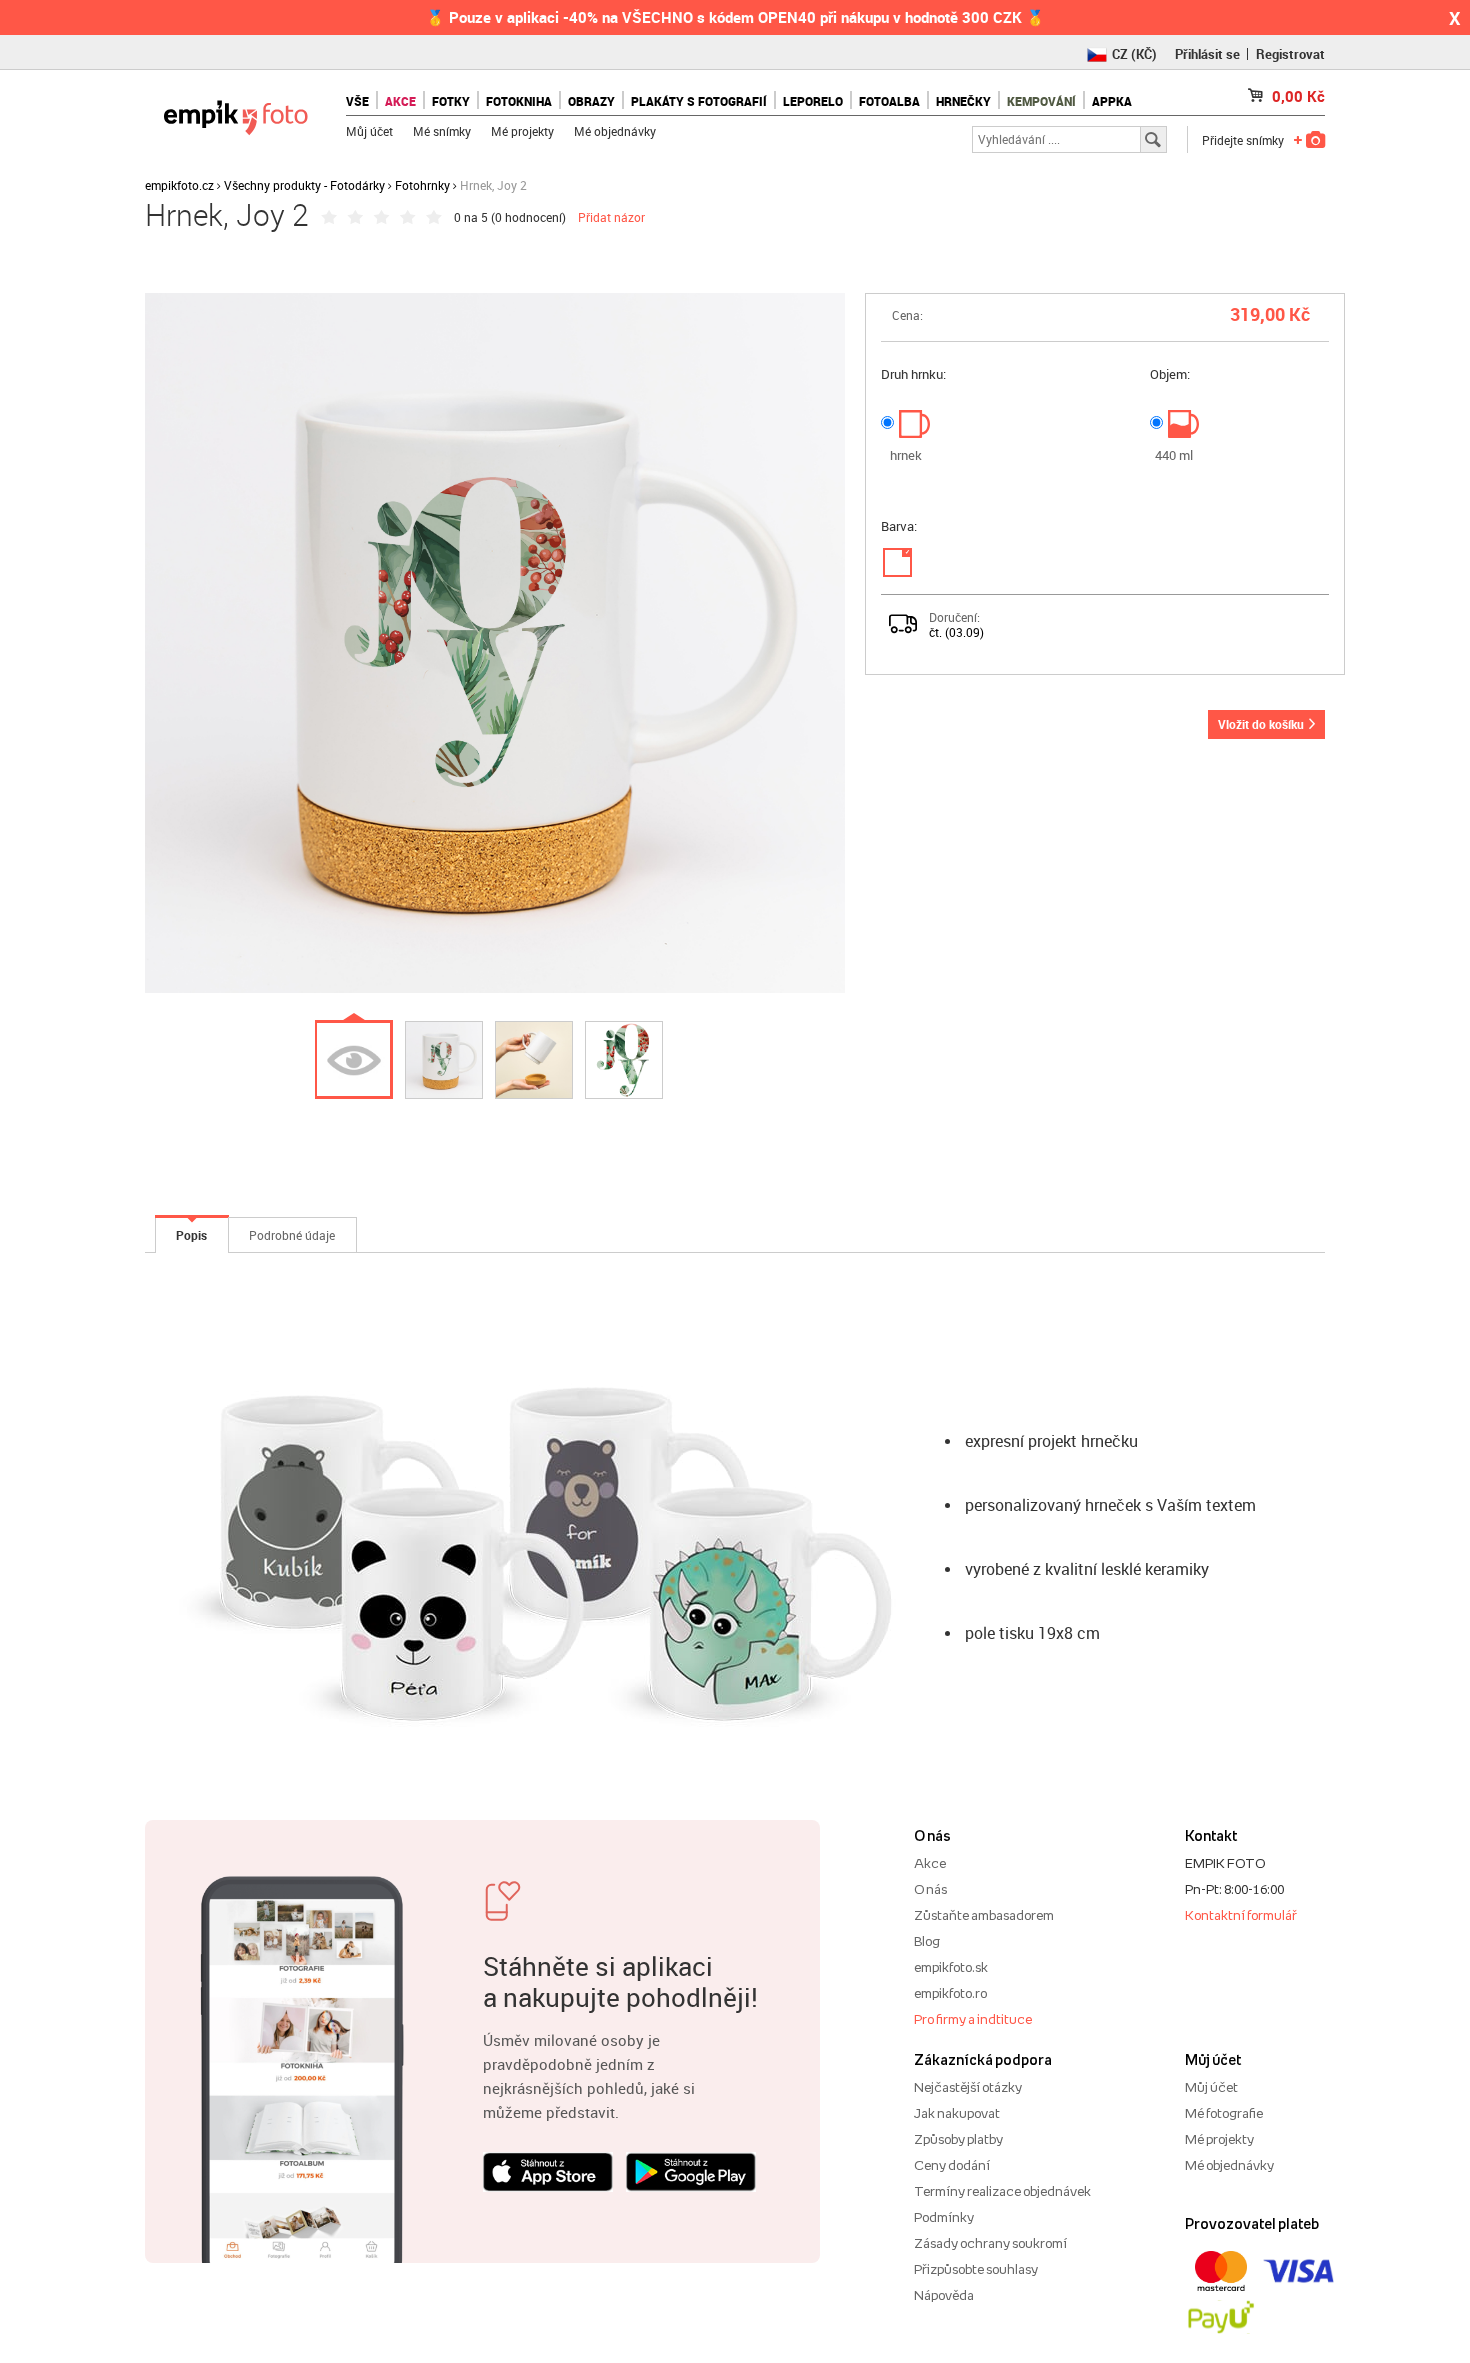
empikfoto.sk (951, 1967)
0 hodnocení (528, 217)
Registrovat (1290, 54)
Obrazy (591, 101)
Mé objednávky (615, 131)
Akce (930, 1863)
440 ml (1174, 455)
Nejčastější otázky (968, 2087)
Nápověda (944, 2295)
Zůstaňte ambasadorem (984, 1915)
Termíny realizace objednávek (1002, 2191)
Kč (1298, 96)
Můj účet (369, 131)
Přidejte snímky (1243, 140)
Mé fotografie (1224, 2113)
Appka (1112, 101)
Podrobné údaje (292, 1235)
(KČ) (1134, 54)
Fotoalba (889, 101)
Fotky (451, 101)
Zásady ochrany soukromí (990, 2243)
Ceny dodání (952, 2165)
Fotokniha (519, 101)
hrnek (906, 455)
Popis (191, 1235)
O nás (930, 1889)
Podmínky (944, 2217)
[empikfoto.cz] (235, 112)
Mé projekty (522, 131)
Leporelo (813, 101)
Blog (927, 1941)
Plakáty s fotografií (699, 101)
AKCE (400, 101)
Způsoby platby (958, 2139)
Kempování (1041, 101)
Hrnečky (963, 101)
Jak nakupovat (957, 2113)
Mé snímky (442, 131)
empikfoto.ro (950, 1993)
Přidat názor (611, 217)
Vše (357, 101)
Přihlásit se (1207, 54)
